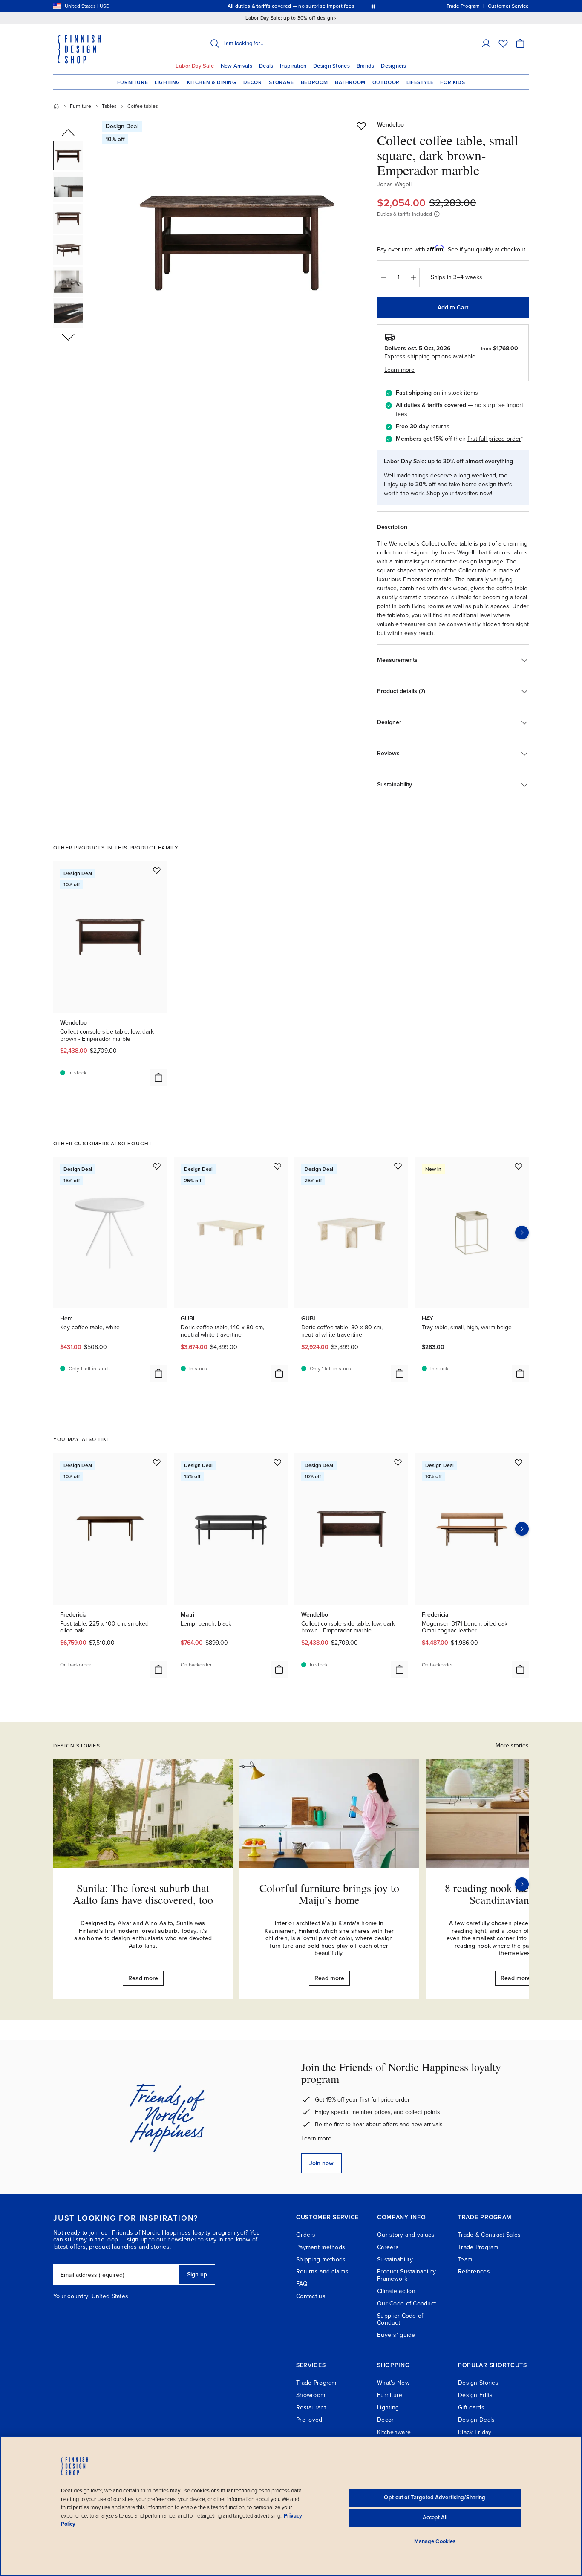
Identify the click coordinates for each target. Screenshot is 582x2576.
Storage (281, 82)
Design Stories (331, 66)
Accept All (435, 2518)
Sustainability (395, 2260)
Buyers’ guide (396, 2335)
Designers (393, 66)
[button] (486, 43)
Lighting (167, 82)
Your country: (72, 2296)
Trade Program (478, 2247)
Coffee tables (143, 106)
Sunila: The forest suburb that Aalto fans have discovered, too (143, 1894)
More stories (512, 1746)
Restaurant (311, 2407)
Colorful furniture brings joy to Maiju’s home (329, 1894)
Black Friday (475, 2432)
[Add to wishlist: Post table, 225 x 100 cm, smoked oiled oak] (157, 1462)
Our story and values (406, 2235)
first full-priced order (494, 439)
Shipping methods (321, 2260)
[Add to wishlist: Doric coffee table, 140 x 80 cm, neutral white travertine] (277, 1166)
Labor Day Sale (195, 66)
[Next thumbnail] (68, 337)
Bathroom (350, 82)
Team (465, 2260)
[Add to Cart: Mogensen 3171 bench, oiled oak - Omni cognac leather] (520, 1669)
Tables (109, 106)
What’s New (393, 2383)
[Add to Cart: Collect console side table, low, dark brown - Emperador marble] (158, 1077)
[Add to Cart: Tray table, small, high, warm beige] (520, 1373)
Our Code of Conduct (406, 2303)
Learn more (316, 2138)
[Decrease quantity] (383, 277)
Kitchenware (394, 2432)
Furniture (133, 82)
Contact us (311, 2296)
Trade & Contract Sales (489, 2235)
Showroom (311, 2395)
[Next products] (522, 1233)
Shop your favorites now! (459, 493)
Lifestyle (420, 82)
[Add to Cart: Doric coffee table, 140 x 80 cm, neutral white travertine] (279, 1373)
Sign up (197, 2274)
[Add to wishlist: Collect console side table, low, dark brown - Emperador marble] (157, 870)
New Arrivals (236, 66)
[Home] (56, 106)
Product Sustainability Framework (406, 2275)
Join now (321, 2163)
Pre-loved (309, 2420)
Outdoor (386, 82)
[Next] (522, 1884)
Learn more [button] (399, 370)
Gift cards (471, 2407)
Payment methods (321, 2247)
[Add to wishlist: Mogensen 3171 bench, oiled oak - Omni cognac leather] (519, 1462)
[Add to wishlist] (361, 126)
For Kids (452, 82)
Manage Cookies (435, 2541)
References (474, 2271)
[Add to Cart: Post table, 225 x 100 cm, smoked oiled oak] (158, 1669)
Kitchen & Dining (212, 82)
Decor (253, 82)
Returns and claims (322, 2271)
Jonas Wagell (394, 184)
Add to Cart (453, 308)
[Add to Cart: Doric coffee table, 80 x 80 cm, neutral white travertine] (400, 1373)
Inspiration (293, 66)
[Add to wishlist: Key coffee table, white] (157, 1166)
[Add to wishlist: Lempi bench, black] (277, 1462)
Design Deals (476, 2420)
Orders (306, 2235)
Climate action (396, 2291)
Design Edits (475, 2395)
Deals (266, 66)
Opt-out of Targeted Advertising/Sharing (435, 2498)
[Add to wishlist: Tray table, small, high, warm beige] (519, 1166)
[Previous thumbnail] (68, 133)
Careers (388, 2247)
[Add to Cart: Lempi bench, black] (279, 1669)
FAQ (302, 2284)
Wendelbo (390, 125)
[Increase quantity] (413, 277)
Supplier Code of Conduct (400, 2319)
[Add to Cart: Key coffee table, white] (158, 1373)
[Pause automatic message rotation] (373, 6)
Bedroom (314, 82)
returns (440, 426)
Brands (366, 66)
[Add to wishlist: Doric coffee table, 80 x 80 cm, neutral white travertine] (398, 1166)
